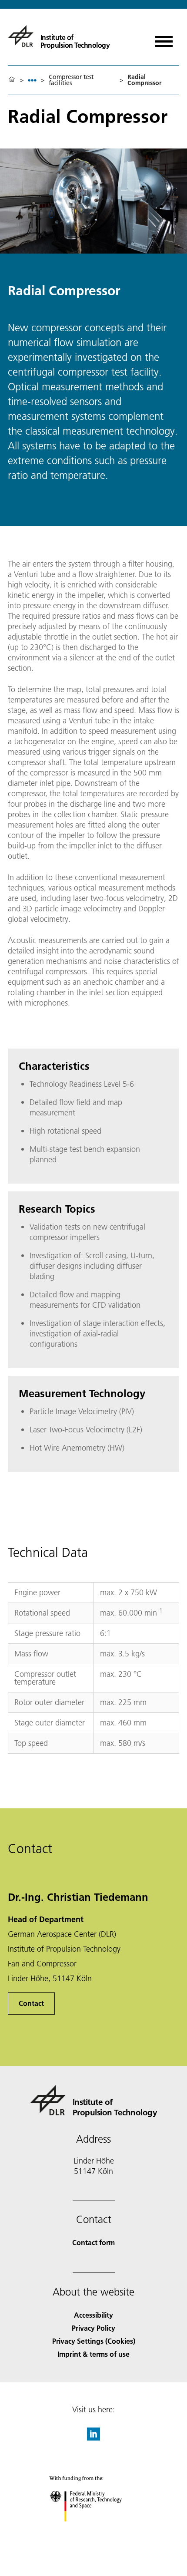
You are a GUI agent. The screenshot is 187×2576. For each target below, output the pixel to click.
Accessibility (93, 2315)
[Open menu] (164, 38)
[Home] (12, 80)
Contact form (93, 2242)
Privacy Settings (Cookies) (94, 2341)
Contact (31, 2003)
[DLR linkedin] (93, 2438)
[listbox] (32, 80)
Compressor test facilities (71, 80)
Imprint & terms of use (93, 2354)
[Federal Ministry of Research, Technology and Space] (94, 2530)
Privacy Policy (93, 2328)
